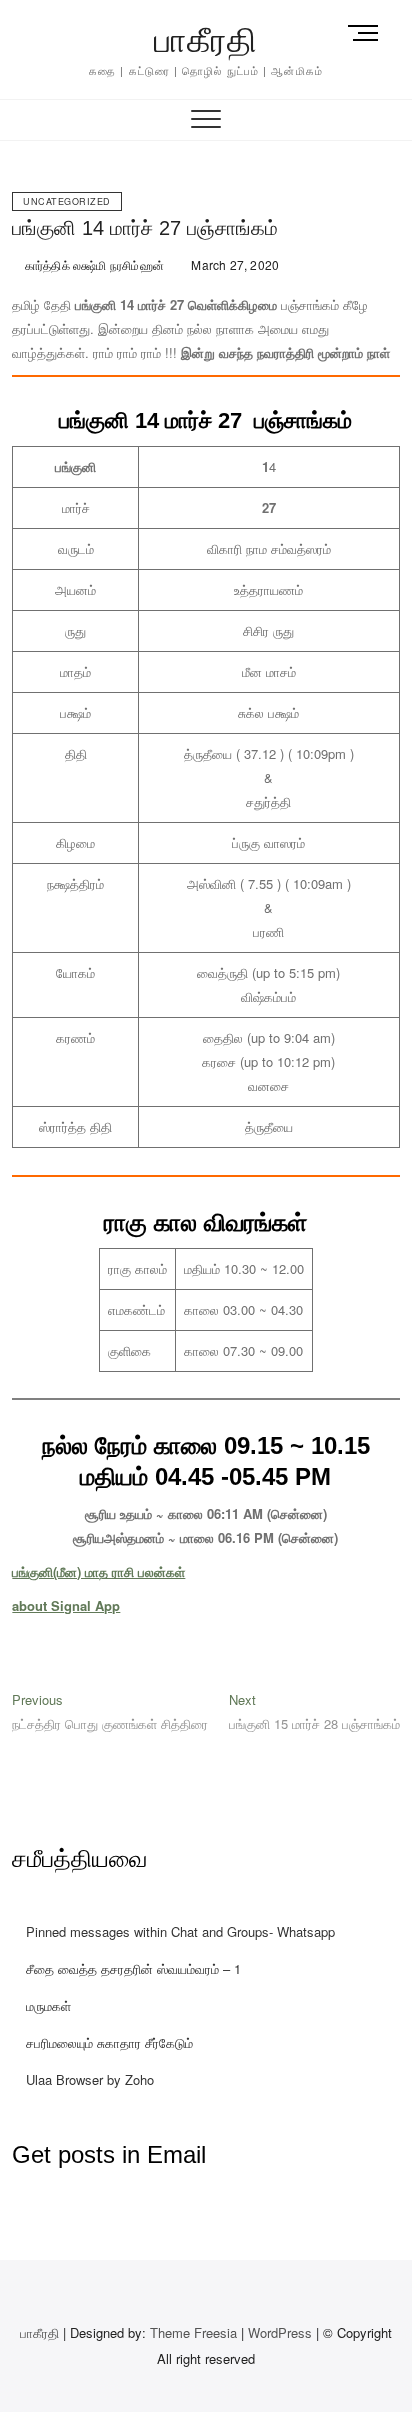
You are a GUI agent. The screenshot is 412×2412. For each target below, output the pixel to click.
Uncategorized (67, 201)
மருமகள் (48, 2005)
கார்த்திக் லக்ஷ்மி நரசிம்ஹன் (93, 264)
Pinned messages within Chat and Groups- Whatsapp (180, 1931)
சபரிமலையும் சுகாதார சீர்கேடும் (109, 2042)
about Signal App (66, 1605)
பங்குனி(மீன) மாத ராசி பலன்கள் (98, 1571)
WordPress (280, 2332)
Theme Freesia (193, 2332)
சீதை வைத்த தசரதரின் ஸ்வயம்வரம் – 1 (133, 1968)
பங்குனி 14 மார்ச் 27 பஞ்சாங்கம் (145, 228)
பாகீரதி (206, 40)
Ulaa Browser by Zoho (90, 2079)
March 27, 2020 (233, 264)
